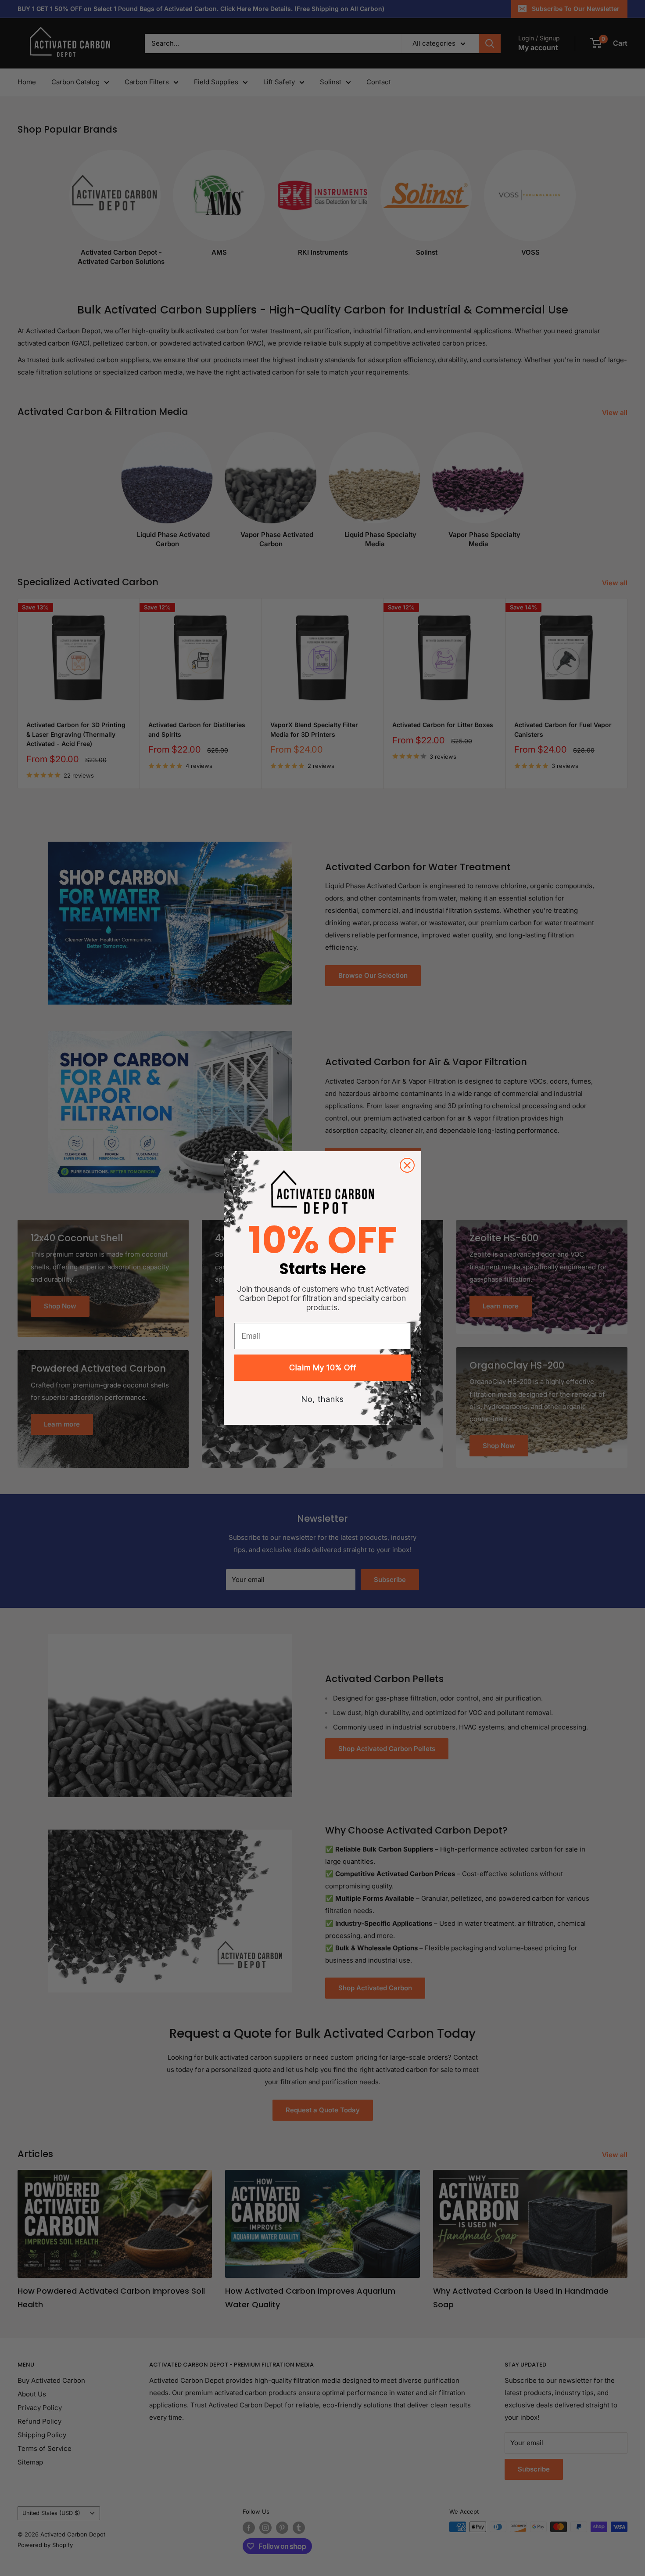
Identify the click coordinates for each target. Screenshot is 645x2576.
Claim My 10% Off (323, 1367)
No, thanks (323, 1399)
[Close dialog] (407, 1165)
